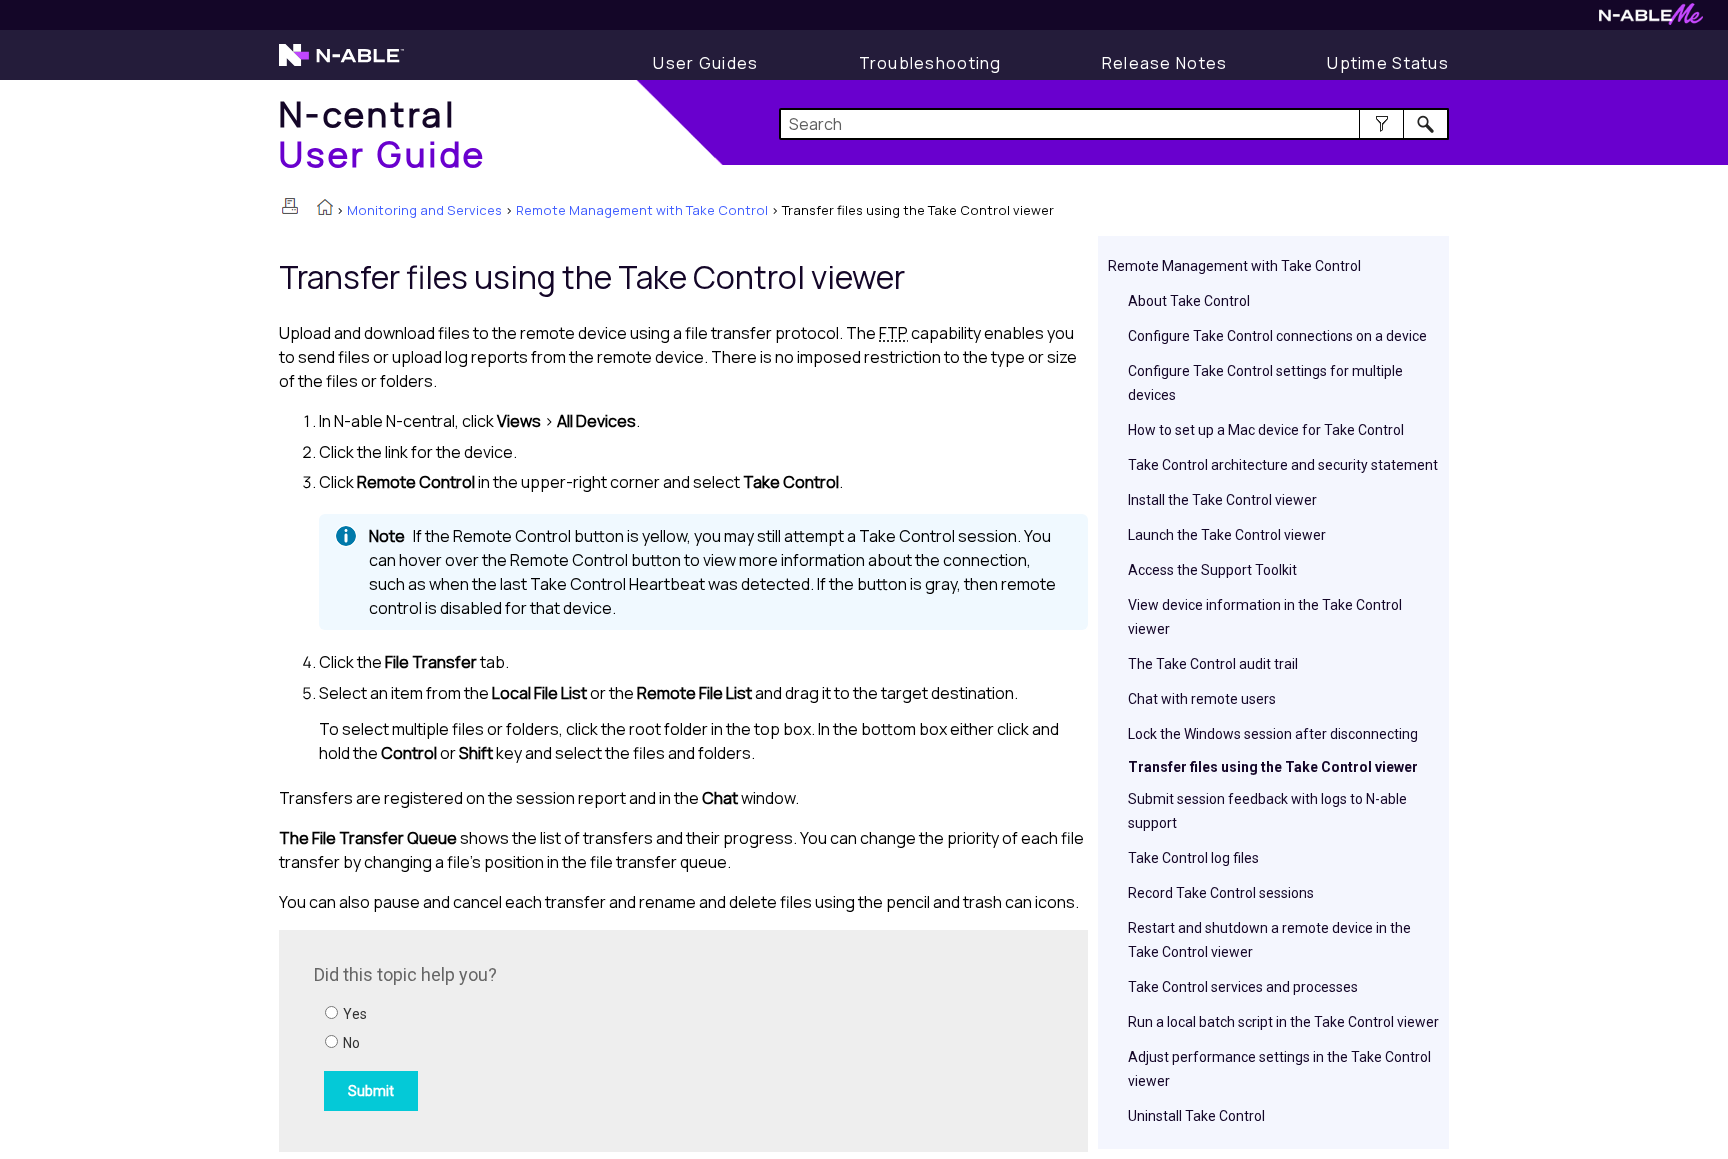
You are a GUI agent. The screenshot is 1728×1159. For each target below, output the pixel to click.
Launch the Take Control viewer (1227, 535)
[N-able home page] (341, 64)
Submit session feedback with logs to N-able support (1267, 811)
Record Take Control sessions (1221, 893)
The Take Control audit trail (1213, 664)
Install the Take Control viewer (1222, 500)
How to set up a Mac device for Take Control (1266, 430)
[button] (1381, 124)
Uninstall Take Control (1196, 1116)
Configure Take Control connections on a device (1277, 336)
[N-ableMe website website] (1651, 19)
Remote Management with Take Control (642, 210)
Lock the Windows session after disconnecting (1273, 734)
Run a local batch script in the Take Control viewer (1283, 1022)
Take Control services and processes (1243, 987)
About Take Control (1189, 301)
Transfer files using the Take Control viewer (1273, 767)
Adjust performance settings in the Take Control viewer (1279, 1069)
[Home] (325, 209)
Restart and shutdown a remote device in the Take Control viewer (1269, 940)
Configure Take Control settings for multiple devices (1265, 383)
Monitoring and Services (424, 210)
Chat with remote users (1202, 699)
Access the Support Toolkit (1212, 570)
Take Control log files (1193, 858)
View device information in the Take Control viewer (1265, 617)
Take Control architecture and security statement (1283, 465)
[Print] (290, 206)
